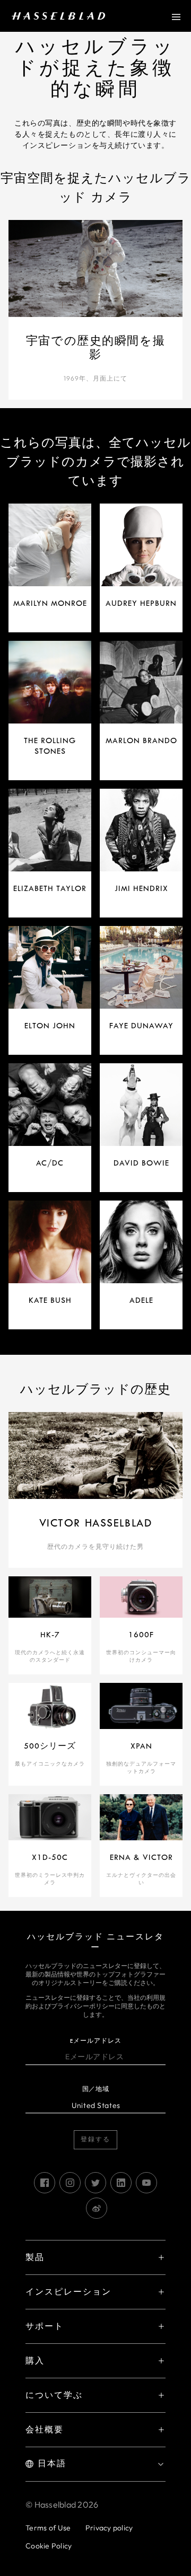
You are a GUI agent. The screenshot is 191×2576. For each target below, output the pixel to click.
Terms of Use (48, 2528)
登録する (95, 2140)
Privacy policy (109, 2528)
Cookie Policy (49, 2546)
